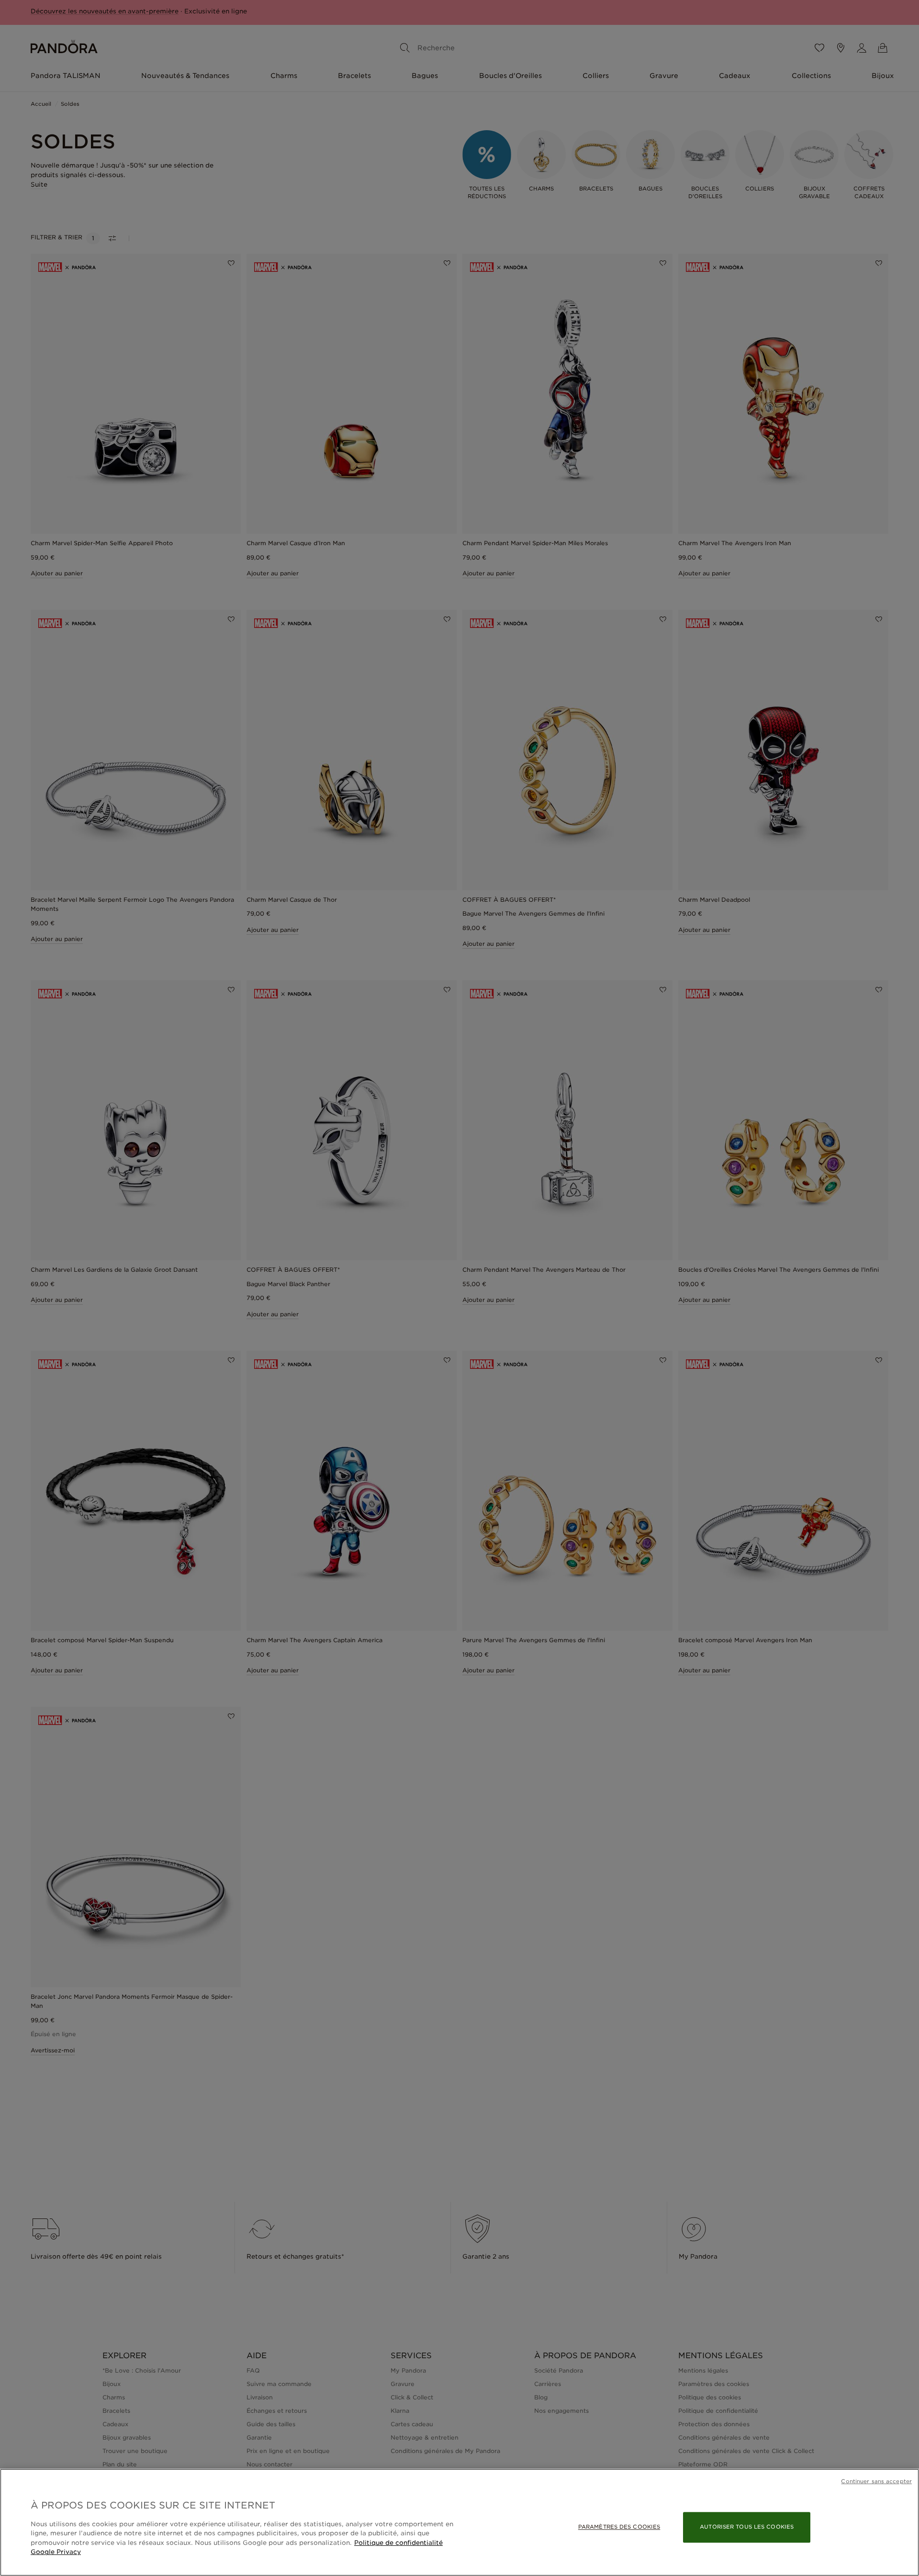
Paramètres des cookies (619, 2527)
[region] (459, 2522)
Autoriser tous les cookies (747, 2527)
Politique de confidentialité (398, 2543)
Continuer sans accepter (876, 2481)
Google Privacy (56, 2552)
